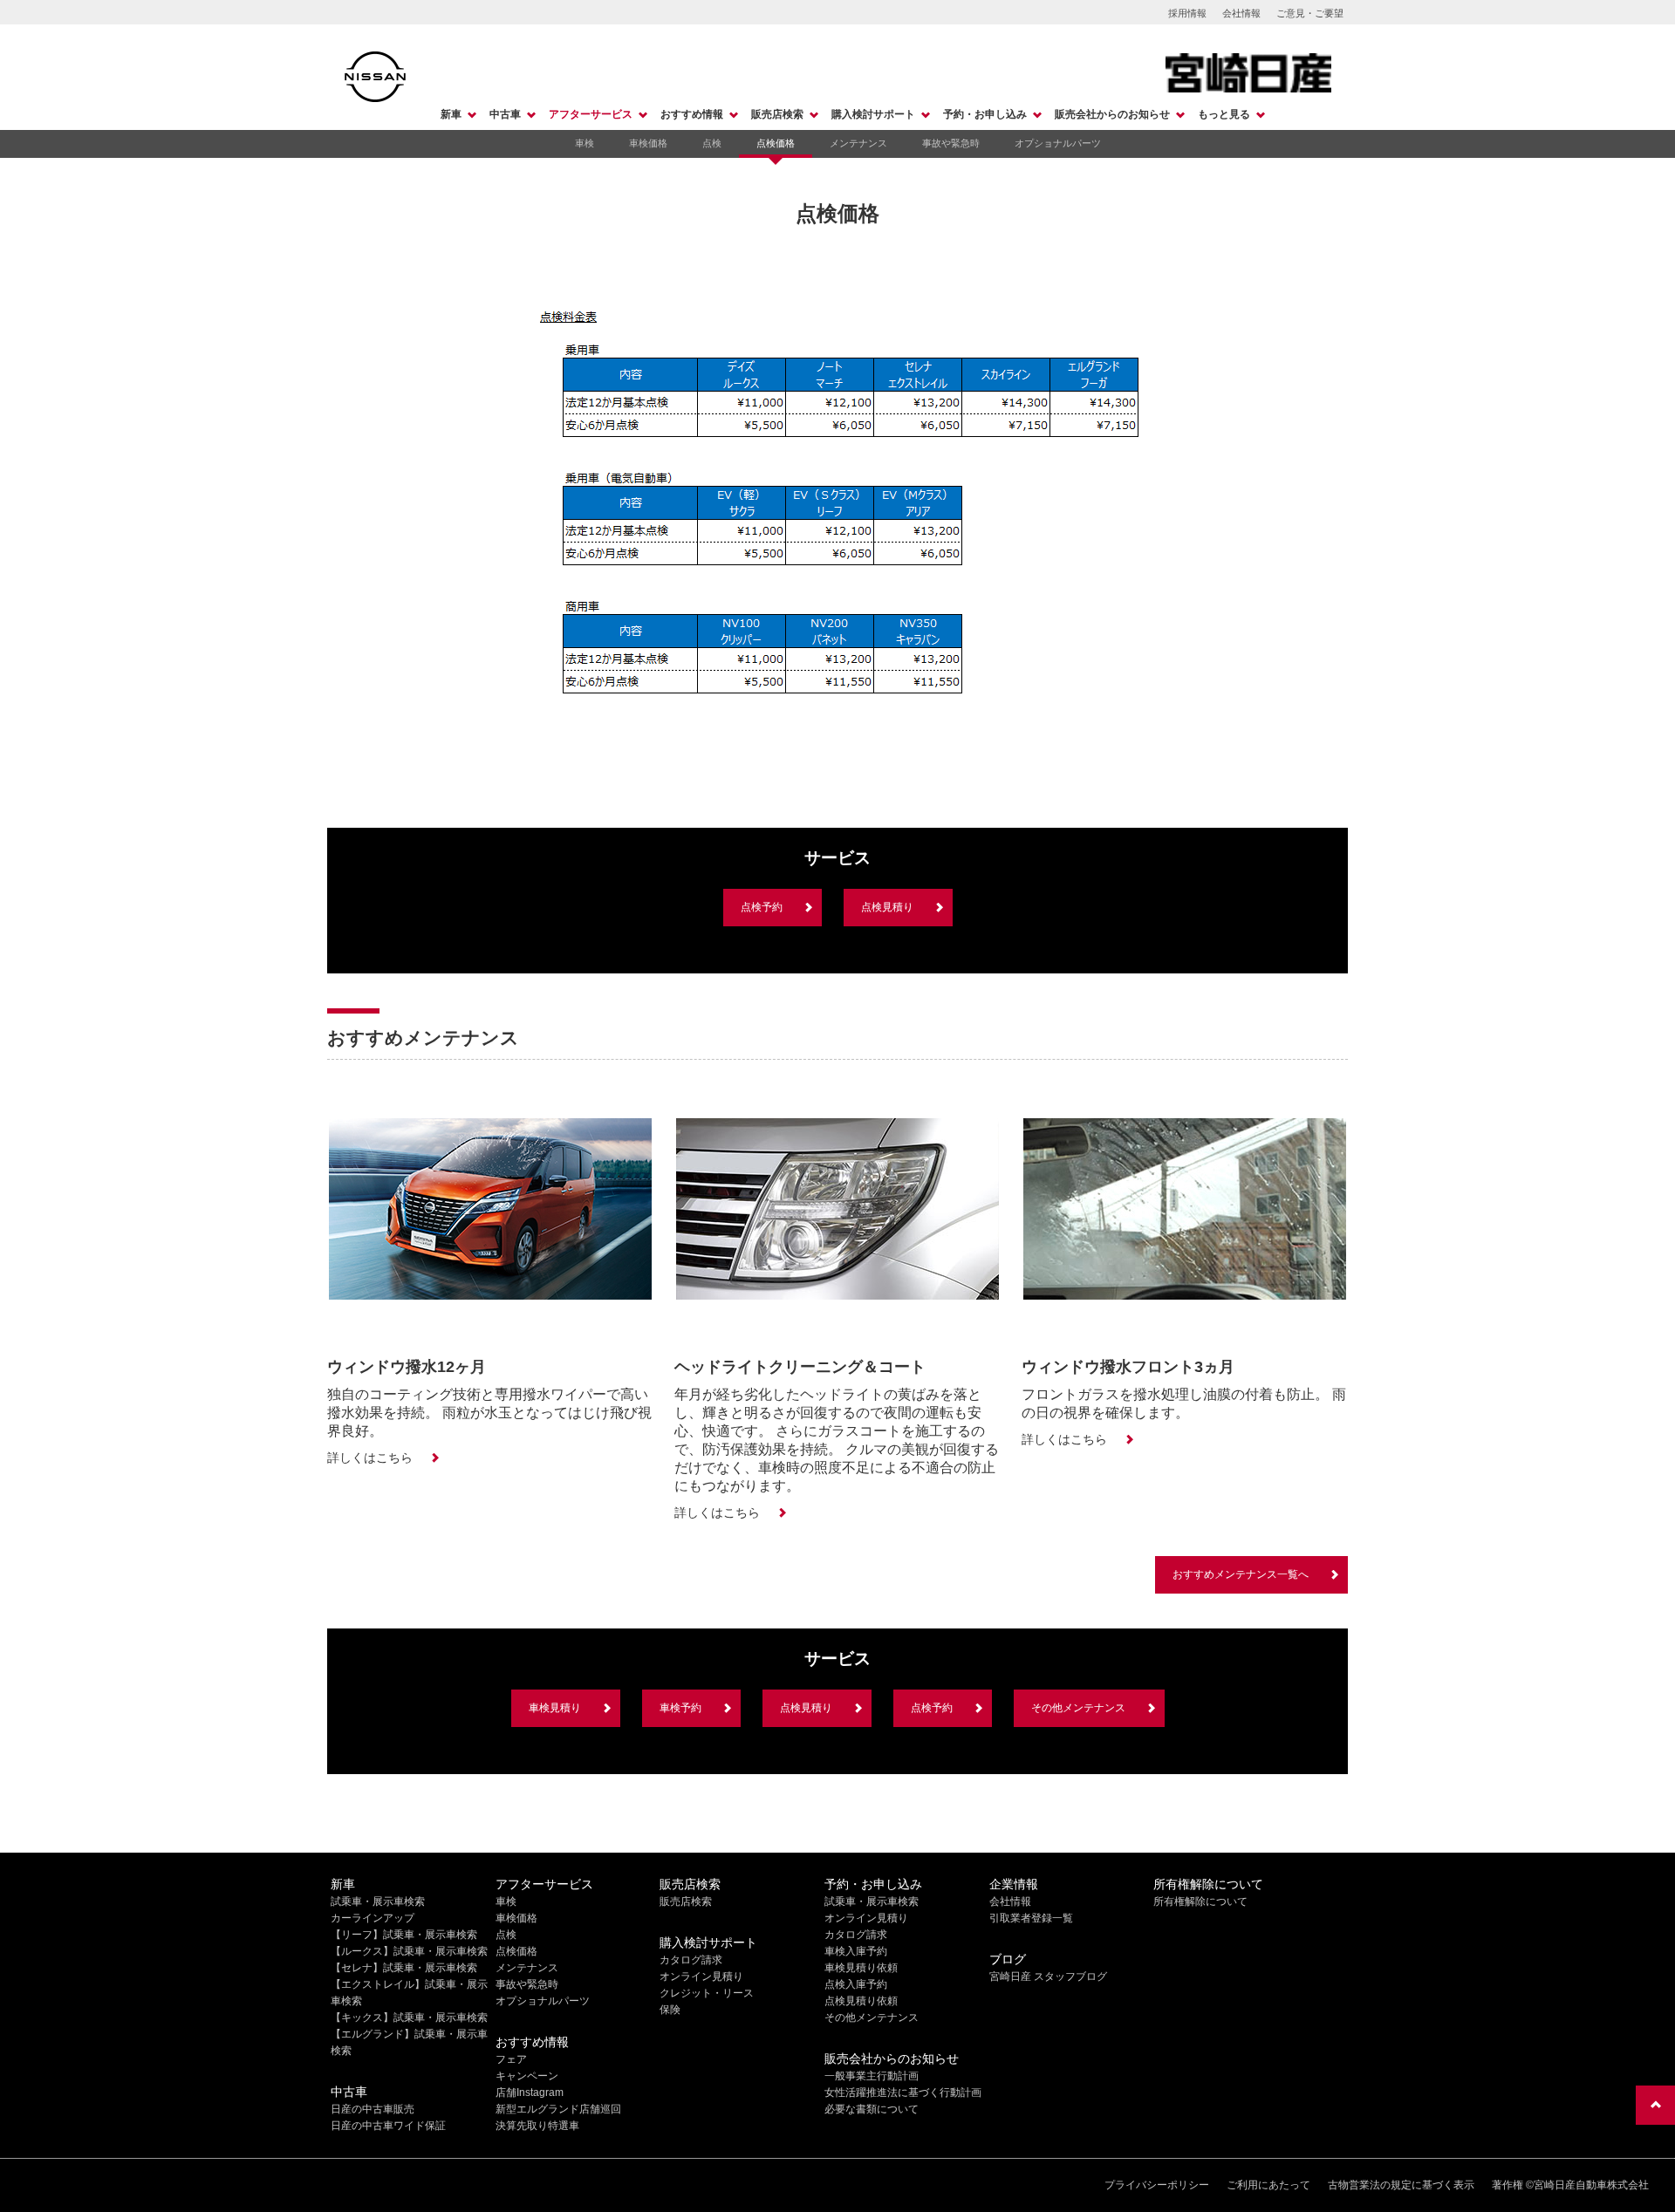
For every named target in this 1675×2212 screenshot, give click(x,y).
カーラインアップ (373, 1918)
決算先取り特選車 (537, 2126)
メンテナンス (858, 143)
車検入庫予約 (856, 1951)
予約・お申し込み (985, 114)
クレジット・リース (707, 1993)
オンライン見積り (701, 1976)
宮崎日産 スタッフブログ (1048, 1976)
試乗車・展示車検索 (378, 1901)
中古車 (505, 114)
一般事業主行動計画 (872, 2076)
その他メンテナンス (1078, 1708)
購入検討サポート (873, 114)
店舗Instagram (530, 2093)
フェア (511, 2059)
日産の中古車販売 (373, 2109)
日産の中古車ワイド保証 (388, 2126)
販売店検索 (777, 114)
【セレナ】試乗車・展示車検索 (404, 1968)
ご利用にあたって (1268, 2185)
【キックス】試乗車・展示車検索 (409, 2017)
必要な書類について (872, 2109)
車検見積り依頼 (861, 1968)
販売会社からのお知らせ (1112, 114)
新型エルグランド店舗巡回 (558, 2109)
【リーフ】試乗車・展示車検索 (404, 1935)
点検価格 (776, 143)
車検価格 (648, 143)
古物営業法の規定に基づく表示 (1401, 2185)
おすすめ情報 (692, 114)
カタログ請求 (691, 1960)
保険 (670, 2010)
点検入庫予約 (856, 1984)
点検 (712, 143)
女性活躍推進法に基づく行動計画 (903, 2093)
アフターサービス (591, 114)
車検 (585, 143)
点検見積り (887, 907)
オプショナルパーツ (1058, 143)
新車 (451, 114)
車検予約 (680, 1708)
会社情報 (1241, 13)
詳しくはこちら (370, 1458)
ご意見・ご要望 (1310, 13)
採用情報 (1187, 13)
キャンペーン (527, 2076)
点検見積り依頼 (861, 2001)
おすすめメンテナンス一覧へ (1241, 1574)
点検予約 (762, 907)
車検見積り (555, 1708)
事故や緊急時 (951, 143)
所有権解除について (1200, 1901)
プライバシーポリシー (1157, 2185)
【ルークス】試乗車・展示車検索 (409, 1951)
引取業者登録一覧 (1031, 1918)
